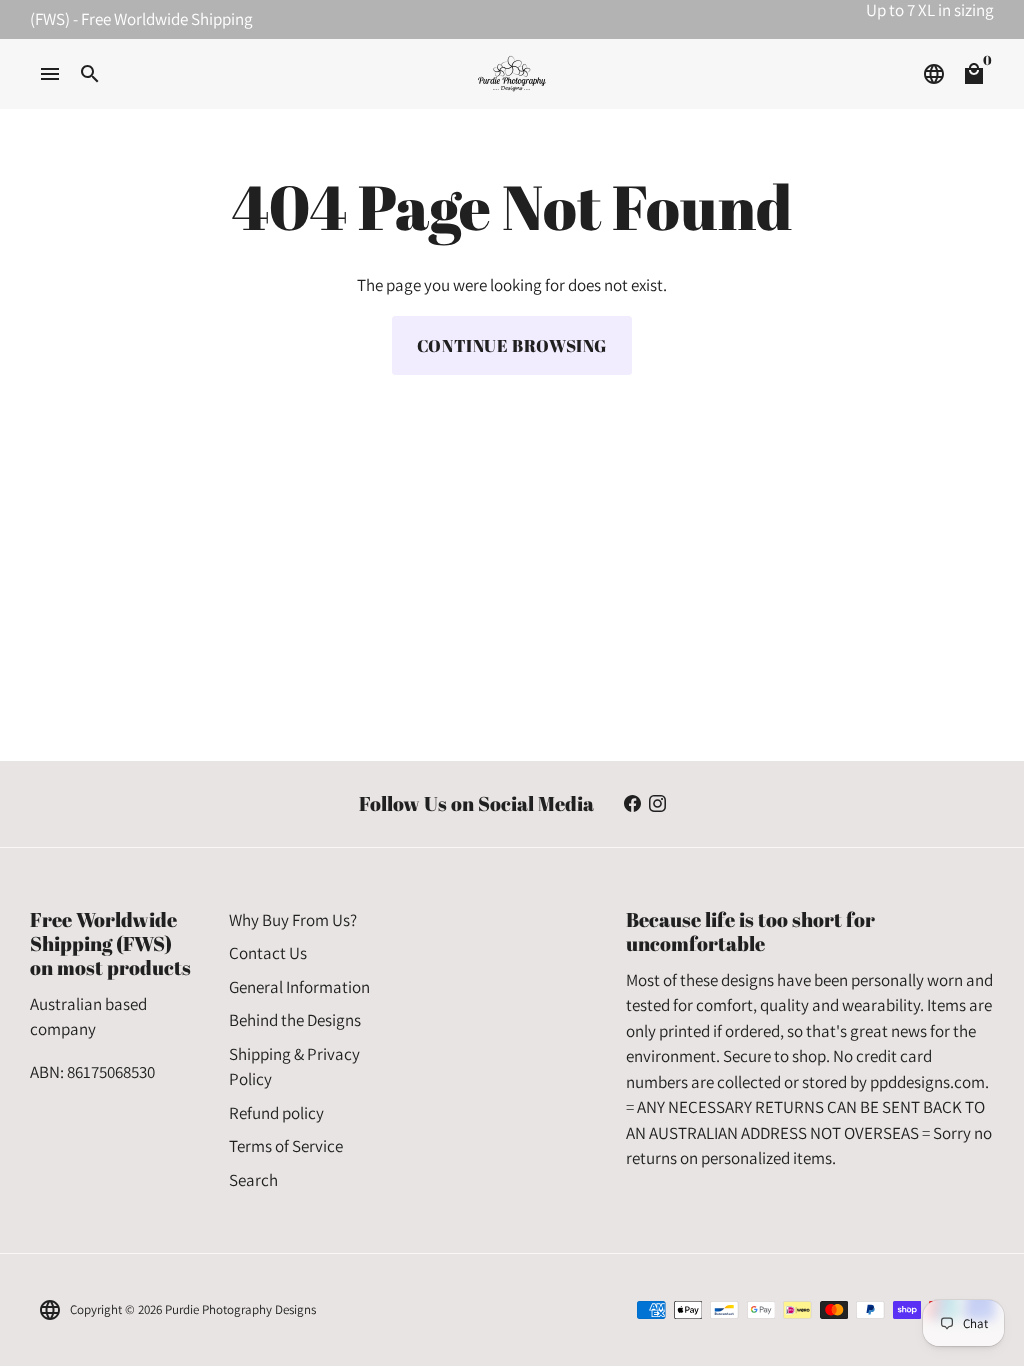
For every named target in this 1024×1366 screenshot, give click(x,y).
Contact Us (268, 953)
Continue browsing (512, 345)
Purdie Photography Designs (240, 1309)
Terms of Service (286, 1146)
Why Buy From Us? (293, 920)
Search (253, 1180)
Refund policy (276, 1113)
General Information (299, 987)
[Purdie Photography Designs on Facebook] (632, 803)
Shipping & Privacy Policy (294, 1067)
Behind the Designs (295, 1020)
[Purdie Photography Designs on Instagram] (657, 803)
